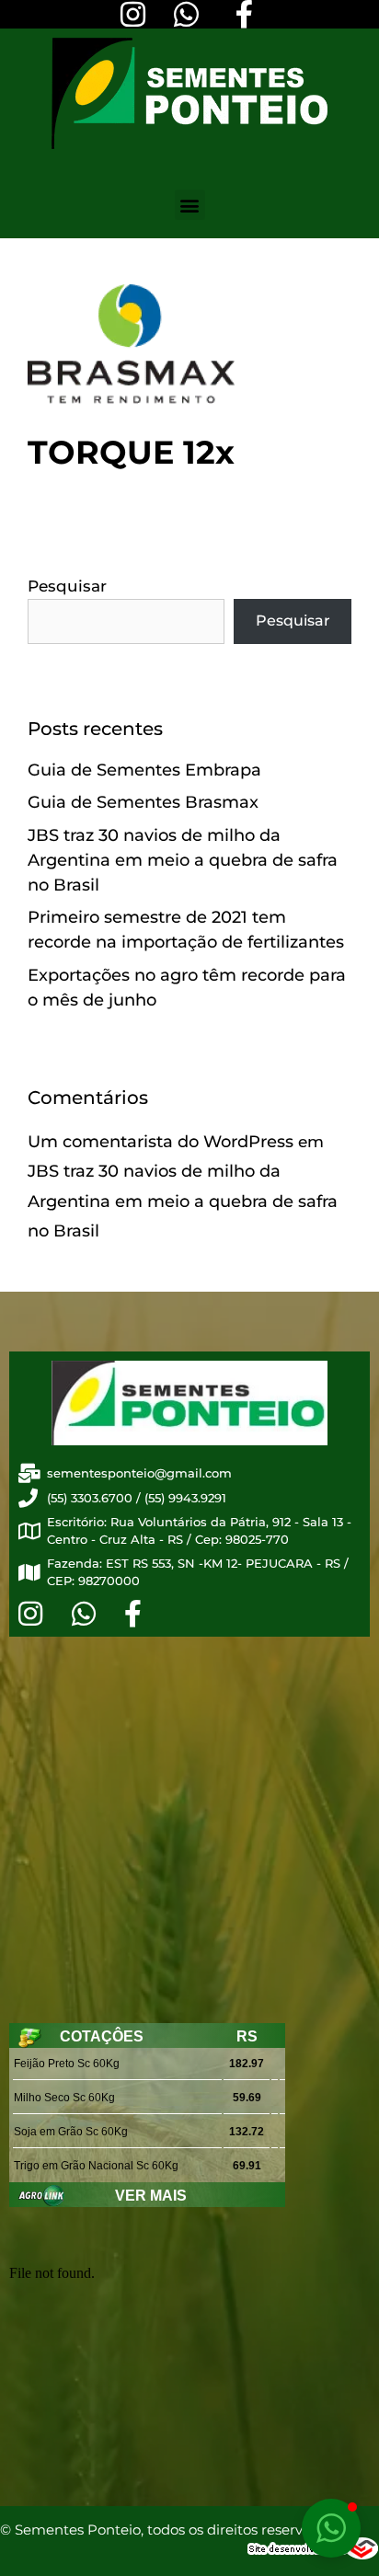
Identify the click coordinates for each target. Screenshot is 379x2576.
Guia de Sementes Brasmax (143, 802)
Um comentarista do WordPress (161, 1142)
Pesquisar (67, 586)
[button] (190, 205)
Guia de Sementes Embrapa (144, 770)
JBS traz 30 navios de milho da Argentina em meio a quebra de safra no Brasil (183, 860)
